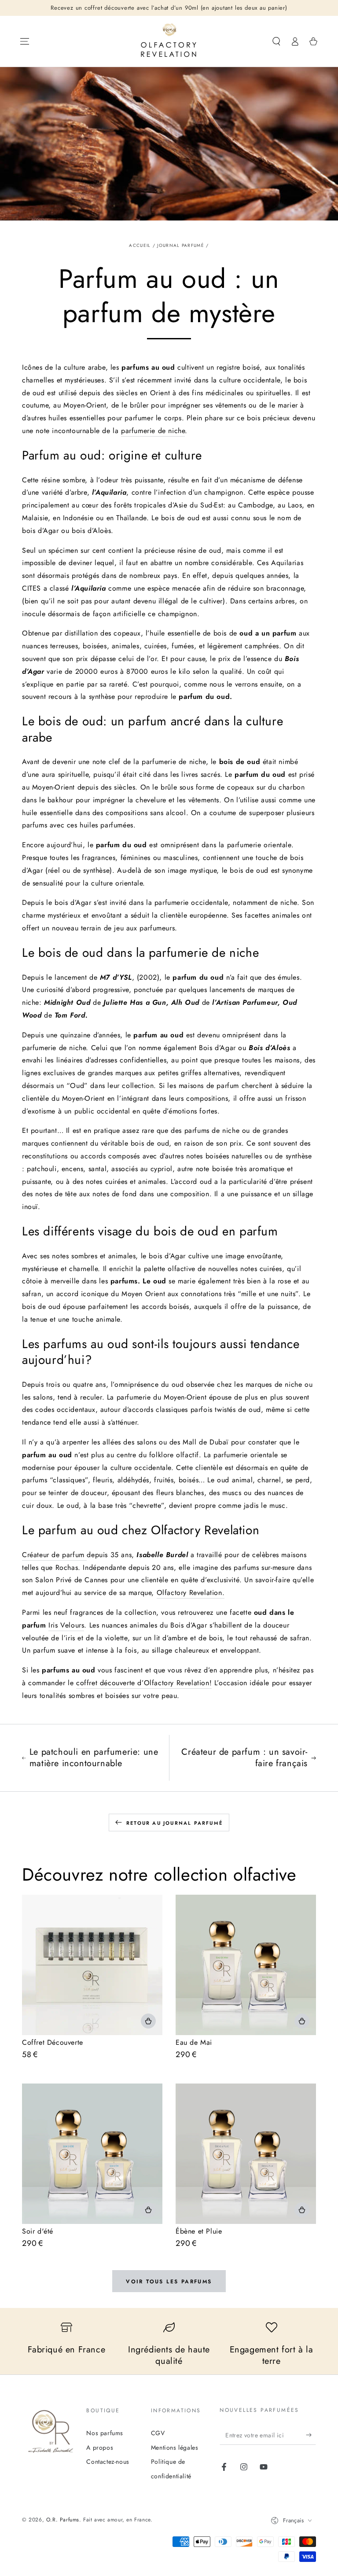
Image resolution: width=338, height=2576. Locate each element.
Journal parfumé (181, 245)
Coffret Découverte (53, 2042)
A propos (100, 2447)
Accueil (140, 245)
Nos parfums (105, 2433)
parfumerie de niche (153, 431)
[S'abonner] (311, 2435)
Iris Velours (66, 1625)
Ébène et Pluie (199, 2231)
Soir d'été (38, 2231)
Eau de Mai (194, 2042)
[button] (276, 41)
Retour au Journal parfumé (175, 1823)
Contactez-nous (108, 2462)
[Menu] (25, 41)
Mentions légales (175, 2447)
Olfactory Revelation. (191, 1593)
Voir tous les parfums (169, 2282)
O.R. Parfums (63, 2520)
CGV (158, 2433)
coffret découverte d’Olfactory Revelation (143, 1683)
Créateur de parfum (54, 1555)
